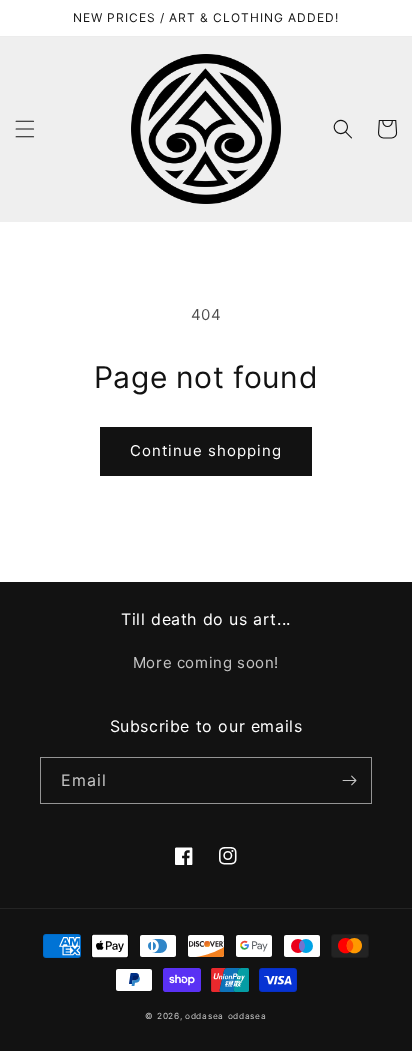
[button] (25, 129)
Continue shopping (206, 450)
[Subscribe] (349, 780)
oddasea (204, 1016)
